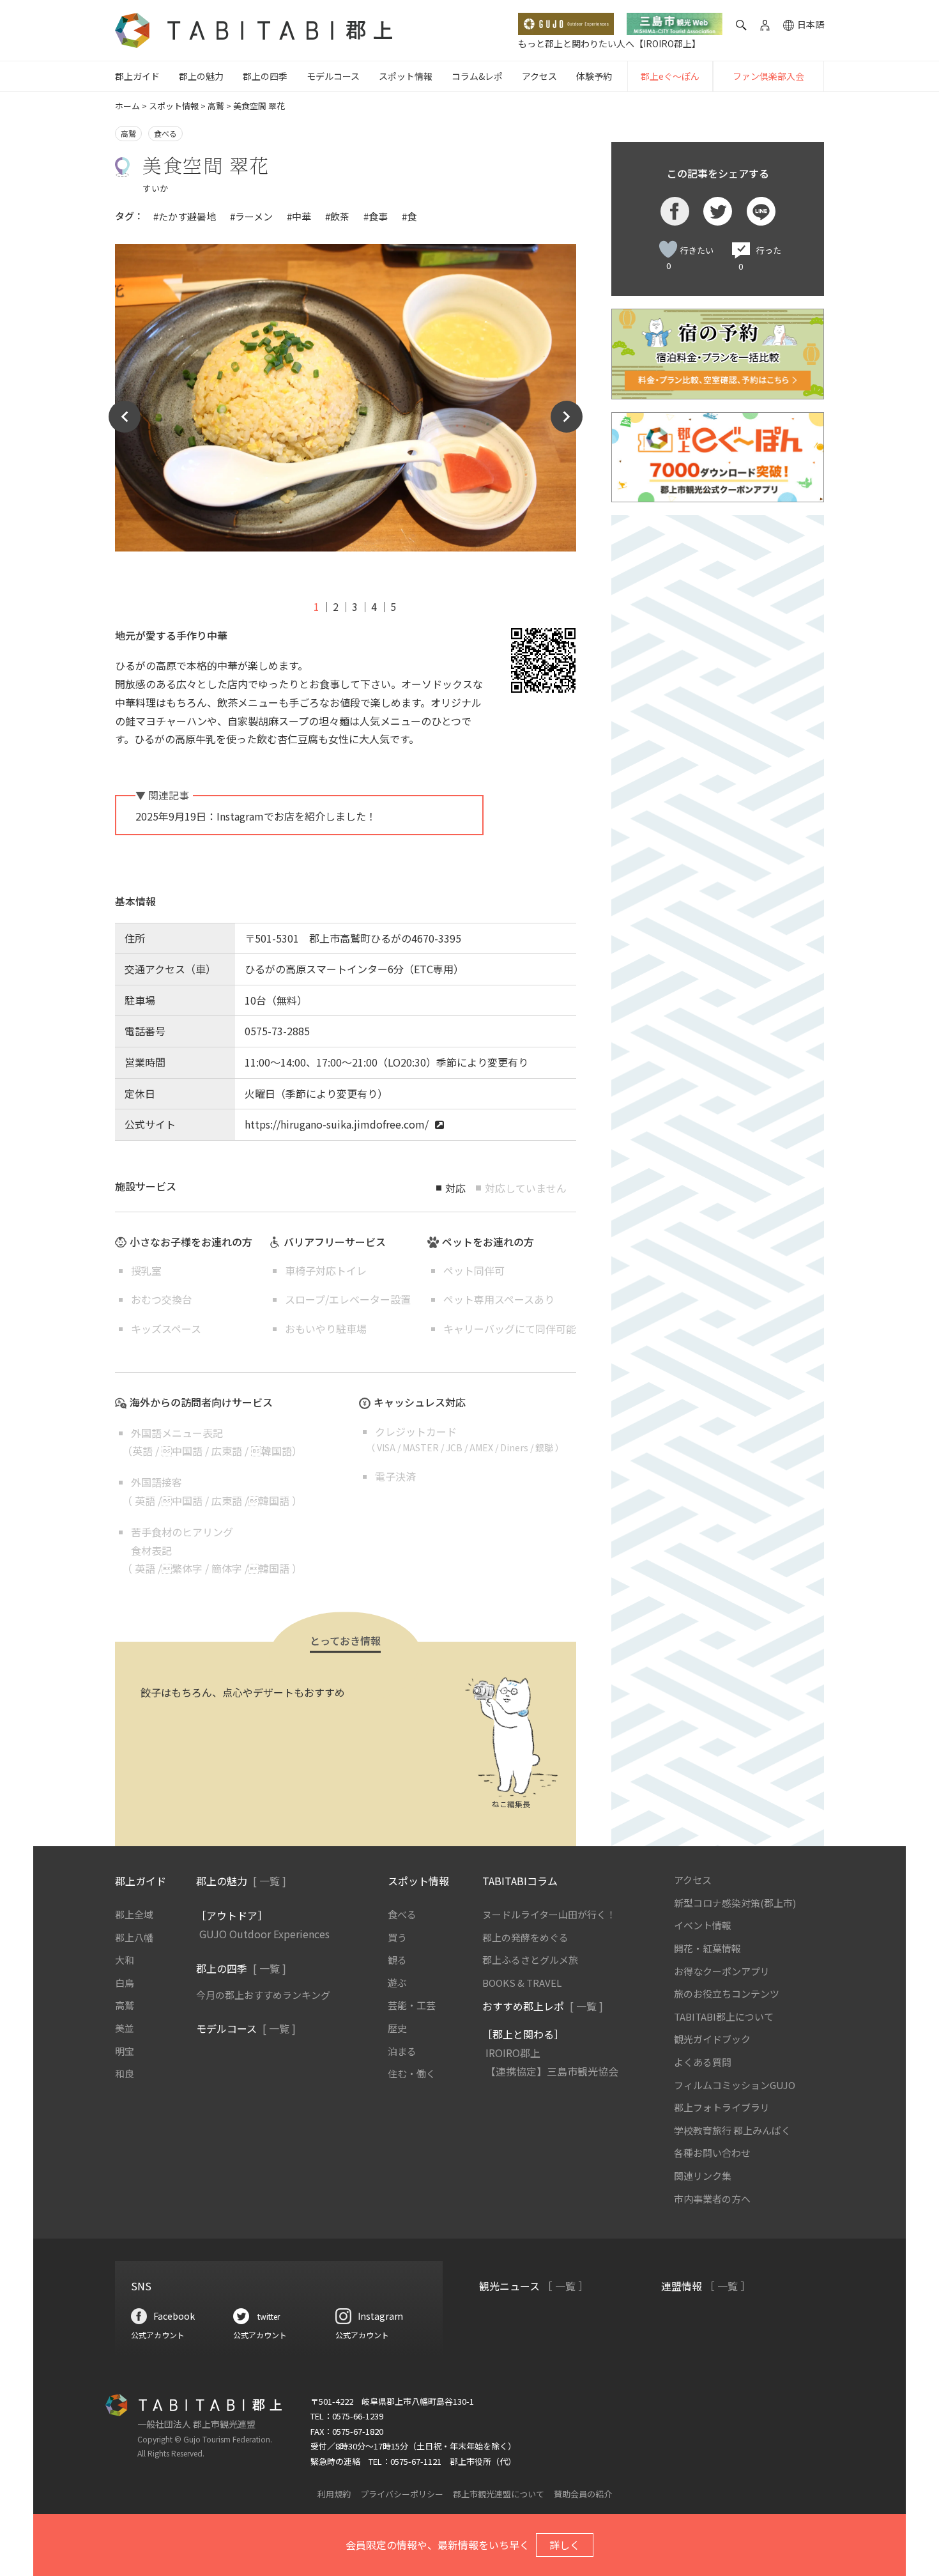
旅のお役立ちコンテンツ (727, 1994)
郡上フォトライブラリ (722, 2107)
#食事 (376, 216)
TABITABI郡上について (724, 2017)
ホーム (127, 106)
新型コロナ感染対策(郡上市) (735, 1903)
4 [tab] (374, 606)
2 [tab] (336, 606)
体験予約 (594, 76)
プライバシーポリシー (402, 2494)
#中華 (299, 216)
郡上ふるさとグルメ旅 (530, 1960)
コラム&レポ (477, 76)
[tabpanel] (346, 398)
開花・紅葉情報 (707, 1948)
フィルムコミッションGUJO (735, 2085)
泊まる (402, 2051)
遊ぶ (397, 1983)
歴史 (397, 2028)
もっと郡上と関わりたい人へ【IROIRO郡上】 (609, 43)
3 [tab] (355, 606)
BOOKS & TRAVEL (522, 1983)
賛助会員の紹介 (583, 2494)
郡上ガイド (137, 76)
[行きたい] (668, 249)
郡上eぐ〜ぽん (670, 76)
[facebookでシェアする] (675, 211)
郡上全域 (134, 1914)
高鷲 (216, 106)
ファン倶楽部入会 (768, 76)
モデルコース (333, 76)
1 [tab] (317, 606)
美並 (125, 2028)
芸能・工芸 (412, 2005)
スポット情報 (406, 76)
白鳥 (125, 1983)
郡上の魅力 (201, 76)
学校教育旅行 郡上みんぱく (732, 2130)
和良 (125, 2073)
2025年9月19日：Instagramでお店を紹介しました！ (256, 816)
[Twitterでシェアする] (718, 211)
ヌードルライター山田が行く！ (549, 1914)
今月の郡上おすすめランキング (263, 1995)
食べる (165, 133)
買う (397, 1937)
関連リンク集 (703, 2176)
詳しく (565, 2545)
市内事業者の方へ (712, 2199)
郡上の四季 (265, 76)
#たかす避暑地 (185, 216)
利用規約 (334, 2494)
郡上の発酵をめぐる (525, 1937)
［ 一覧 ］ (565, 2286)
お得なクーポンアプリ (722, 1971)
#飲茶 (337, 216)
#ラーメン (251, 216)
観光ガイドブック (712, 2039)
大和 (125, 1960)
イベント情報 (703, 1925)
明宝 (125, 2051)
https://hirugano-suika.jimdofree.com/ (337, 1124)
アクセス (539, 76)
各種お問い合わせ (712, 2153)
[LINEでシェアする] (761, 211)
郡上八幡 (134, 1937)
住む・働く (412, 2073)
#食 (409, 216)
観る (397, 1960)
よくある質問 (703, 2062)
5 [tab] (393, 606)
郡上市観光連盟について (499, 2494)
